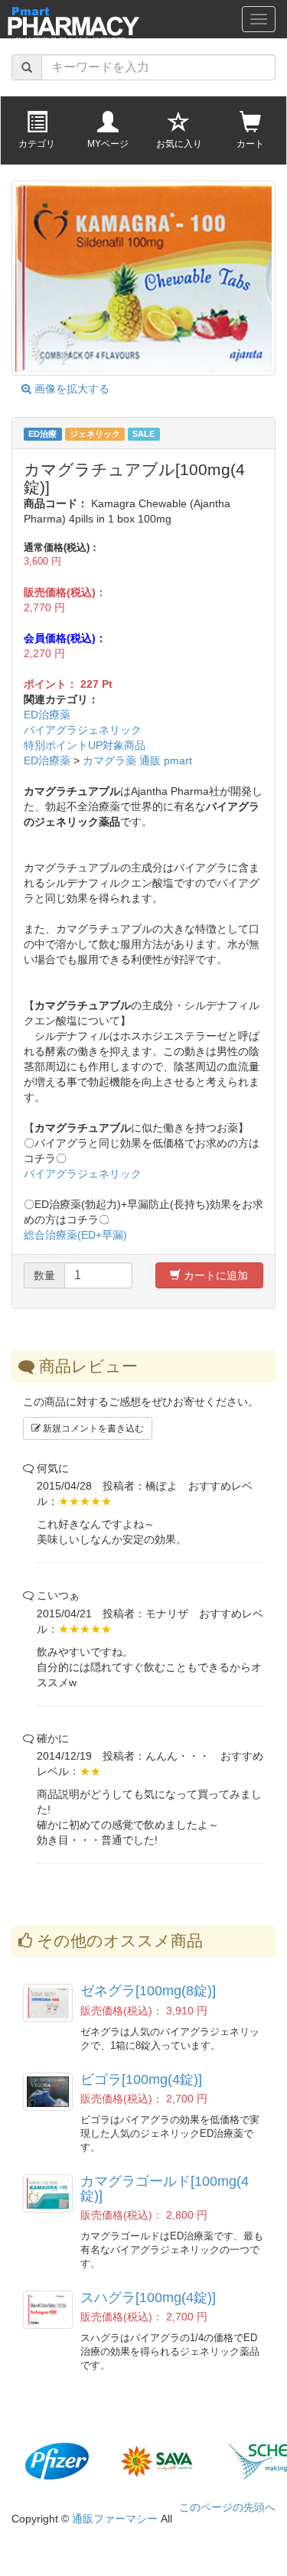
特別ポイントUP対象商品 (85, 745)
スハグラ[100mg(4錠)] (148, 2298)
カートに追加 (214, 1275)
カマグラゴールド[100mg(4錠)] (165, 2188)
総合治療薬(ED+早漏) (75, 1235)
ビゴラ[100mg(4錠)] (141, 2079)
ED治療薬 (47, 715)
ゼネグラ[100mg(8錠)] (148, 1991)
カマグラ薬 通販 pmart (137, 760)
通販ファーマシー (115, 2519)
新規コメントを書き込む (92, 1428)
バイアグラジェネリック (83, 730)
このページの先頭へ (227, 2507)
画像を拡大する (70, 389)
